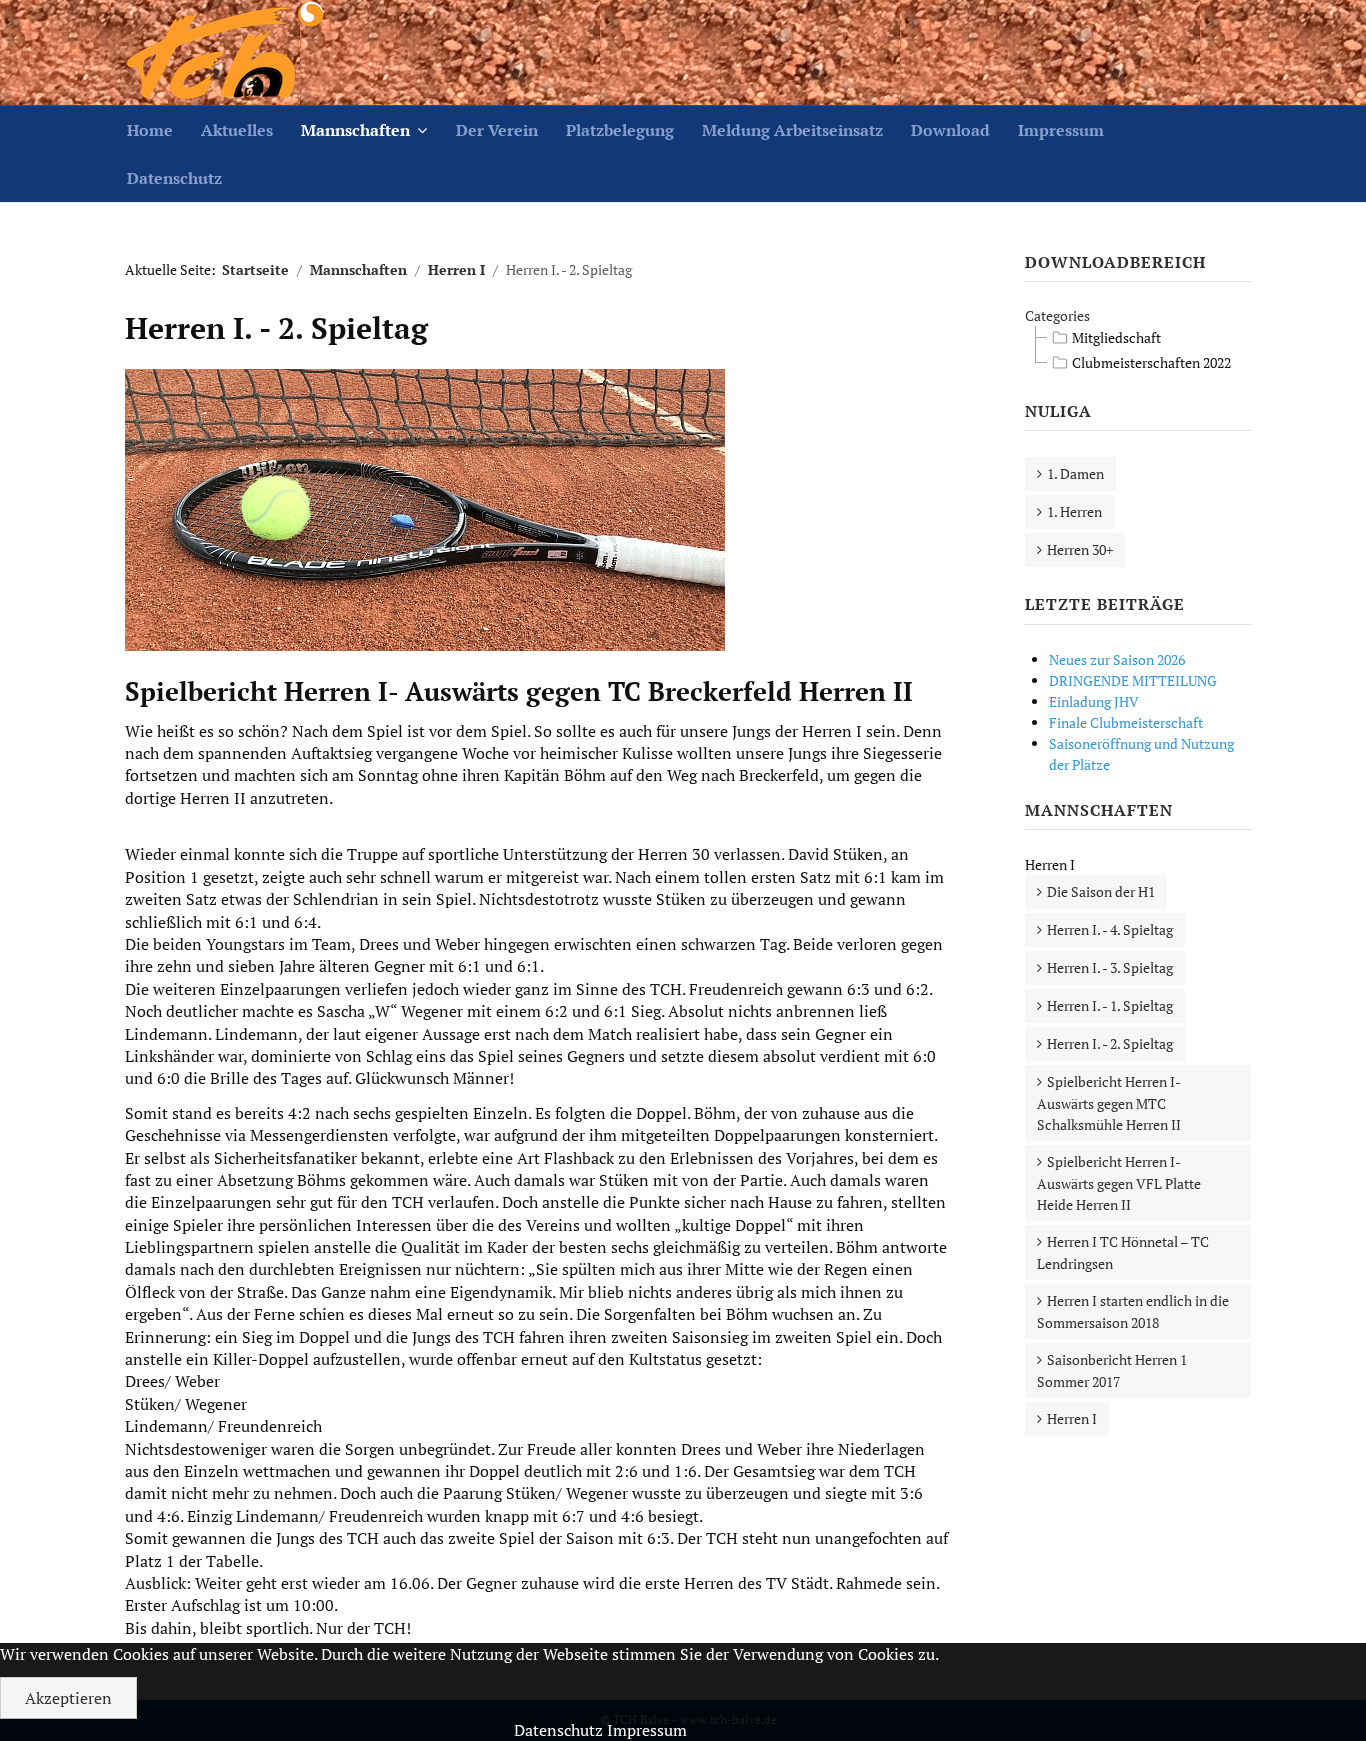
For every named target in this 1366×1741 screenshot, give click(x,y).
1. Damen (1075, 473)
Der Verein (497, 130)
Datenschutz (174, 178)
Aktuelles (237, 130)
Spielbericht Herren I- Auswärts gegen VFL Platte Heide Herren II (1119, 1183)
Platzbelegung (620, 130)
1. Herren (1074, 511)
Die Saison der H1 (1101, 891)
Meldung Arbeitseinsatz (792, 130)
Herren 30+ (1080, 549)
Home (150, 130)
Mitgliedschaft (1116, 337)
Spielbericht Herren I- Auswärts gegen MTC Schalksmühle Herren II (1109, 1103)
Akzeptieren (68, 1698)
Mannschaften (355, 130)
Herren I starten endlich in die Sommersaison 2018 (1133, 1311)
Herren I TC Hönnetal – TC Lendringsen (1123, 1252)
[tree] (1138, 351)
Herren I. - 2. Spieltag (1110, 1043)
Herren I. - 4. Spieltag (1110, 929)
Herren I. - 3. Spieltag (1110, 967)
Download (950, 130)
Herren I (1072, 1418)
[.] (225, 52)
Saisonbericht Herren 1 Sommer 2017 (1112, 1370)
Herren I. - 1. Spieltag (1110, 1005)
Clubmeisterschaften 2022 (1151, 362)
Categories (1057, 315)
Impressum (1061, 130)
